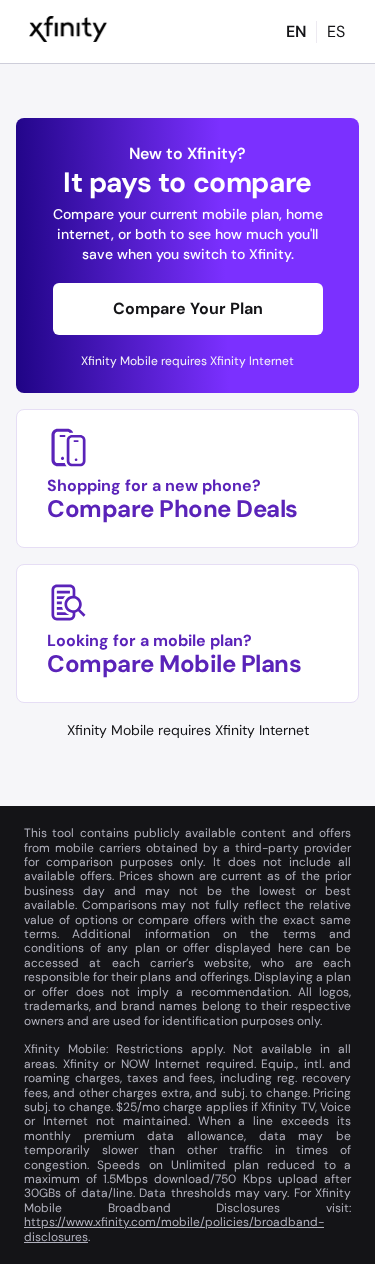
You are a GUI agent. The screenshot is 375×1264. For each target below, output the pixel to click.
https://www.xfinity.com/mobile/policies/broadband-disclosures (174, 1229)
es (336, 31)
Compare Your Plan (188, 308)
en (296, 31)
